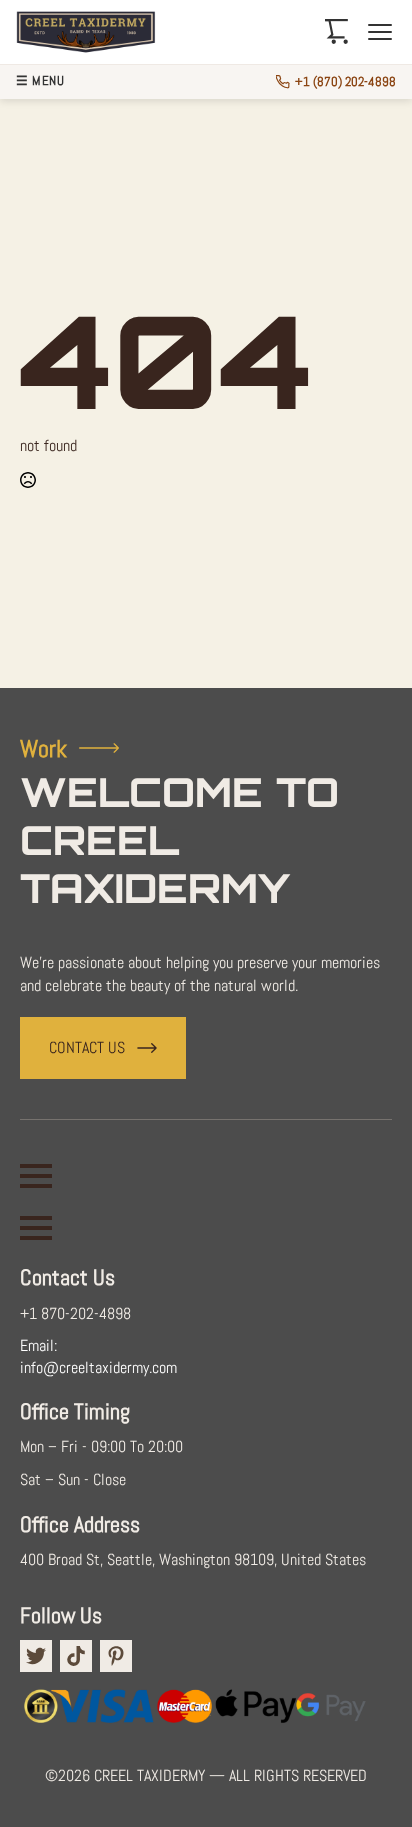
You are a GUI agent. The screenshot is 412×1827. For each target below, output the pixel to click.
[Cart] (337, 32)
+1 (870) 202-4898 (345, 81)
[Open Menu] (36, 1176)
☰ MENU (40, 81)
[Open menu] (380, 32)
